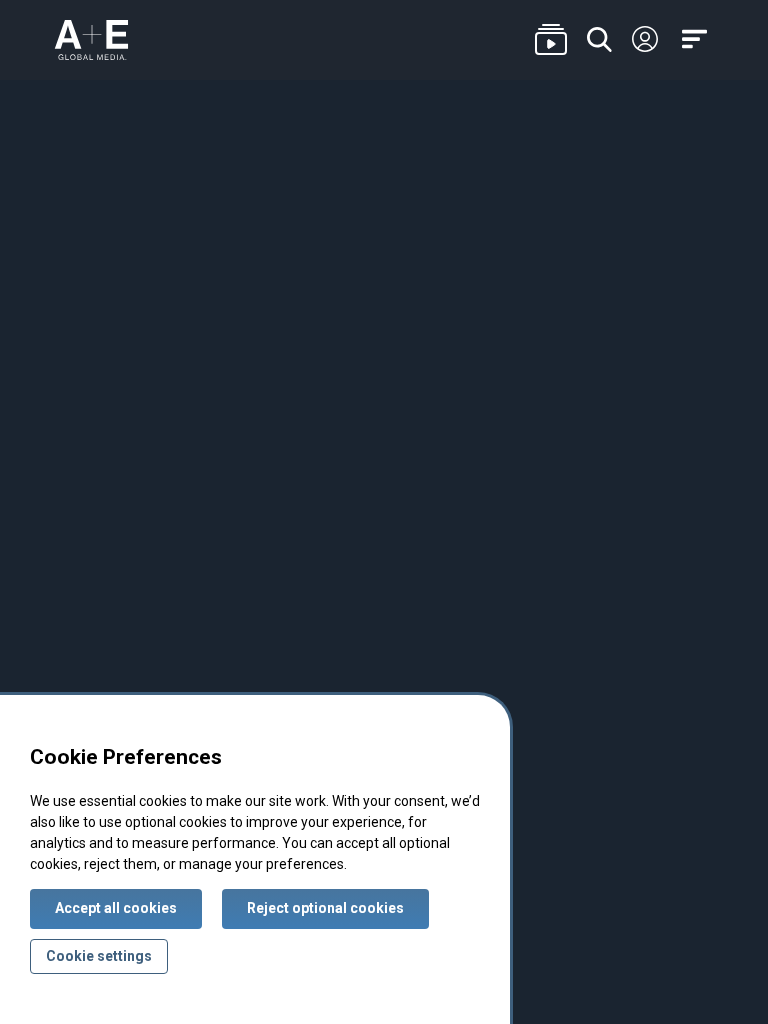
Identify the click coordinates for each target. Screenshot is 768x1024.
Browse (551, 40)
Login (645, 40)
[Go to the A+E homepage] (91, 40)
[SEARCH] (599, 40)
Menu (698, 40)
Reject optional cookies (325, 908)
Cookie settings (99, 956)
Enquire (694, 179)
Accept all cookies (116, 908)
